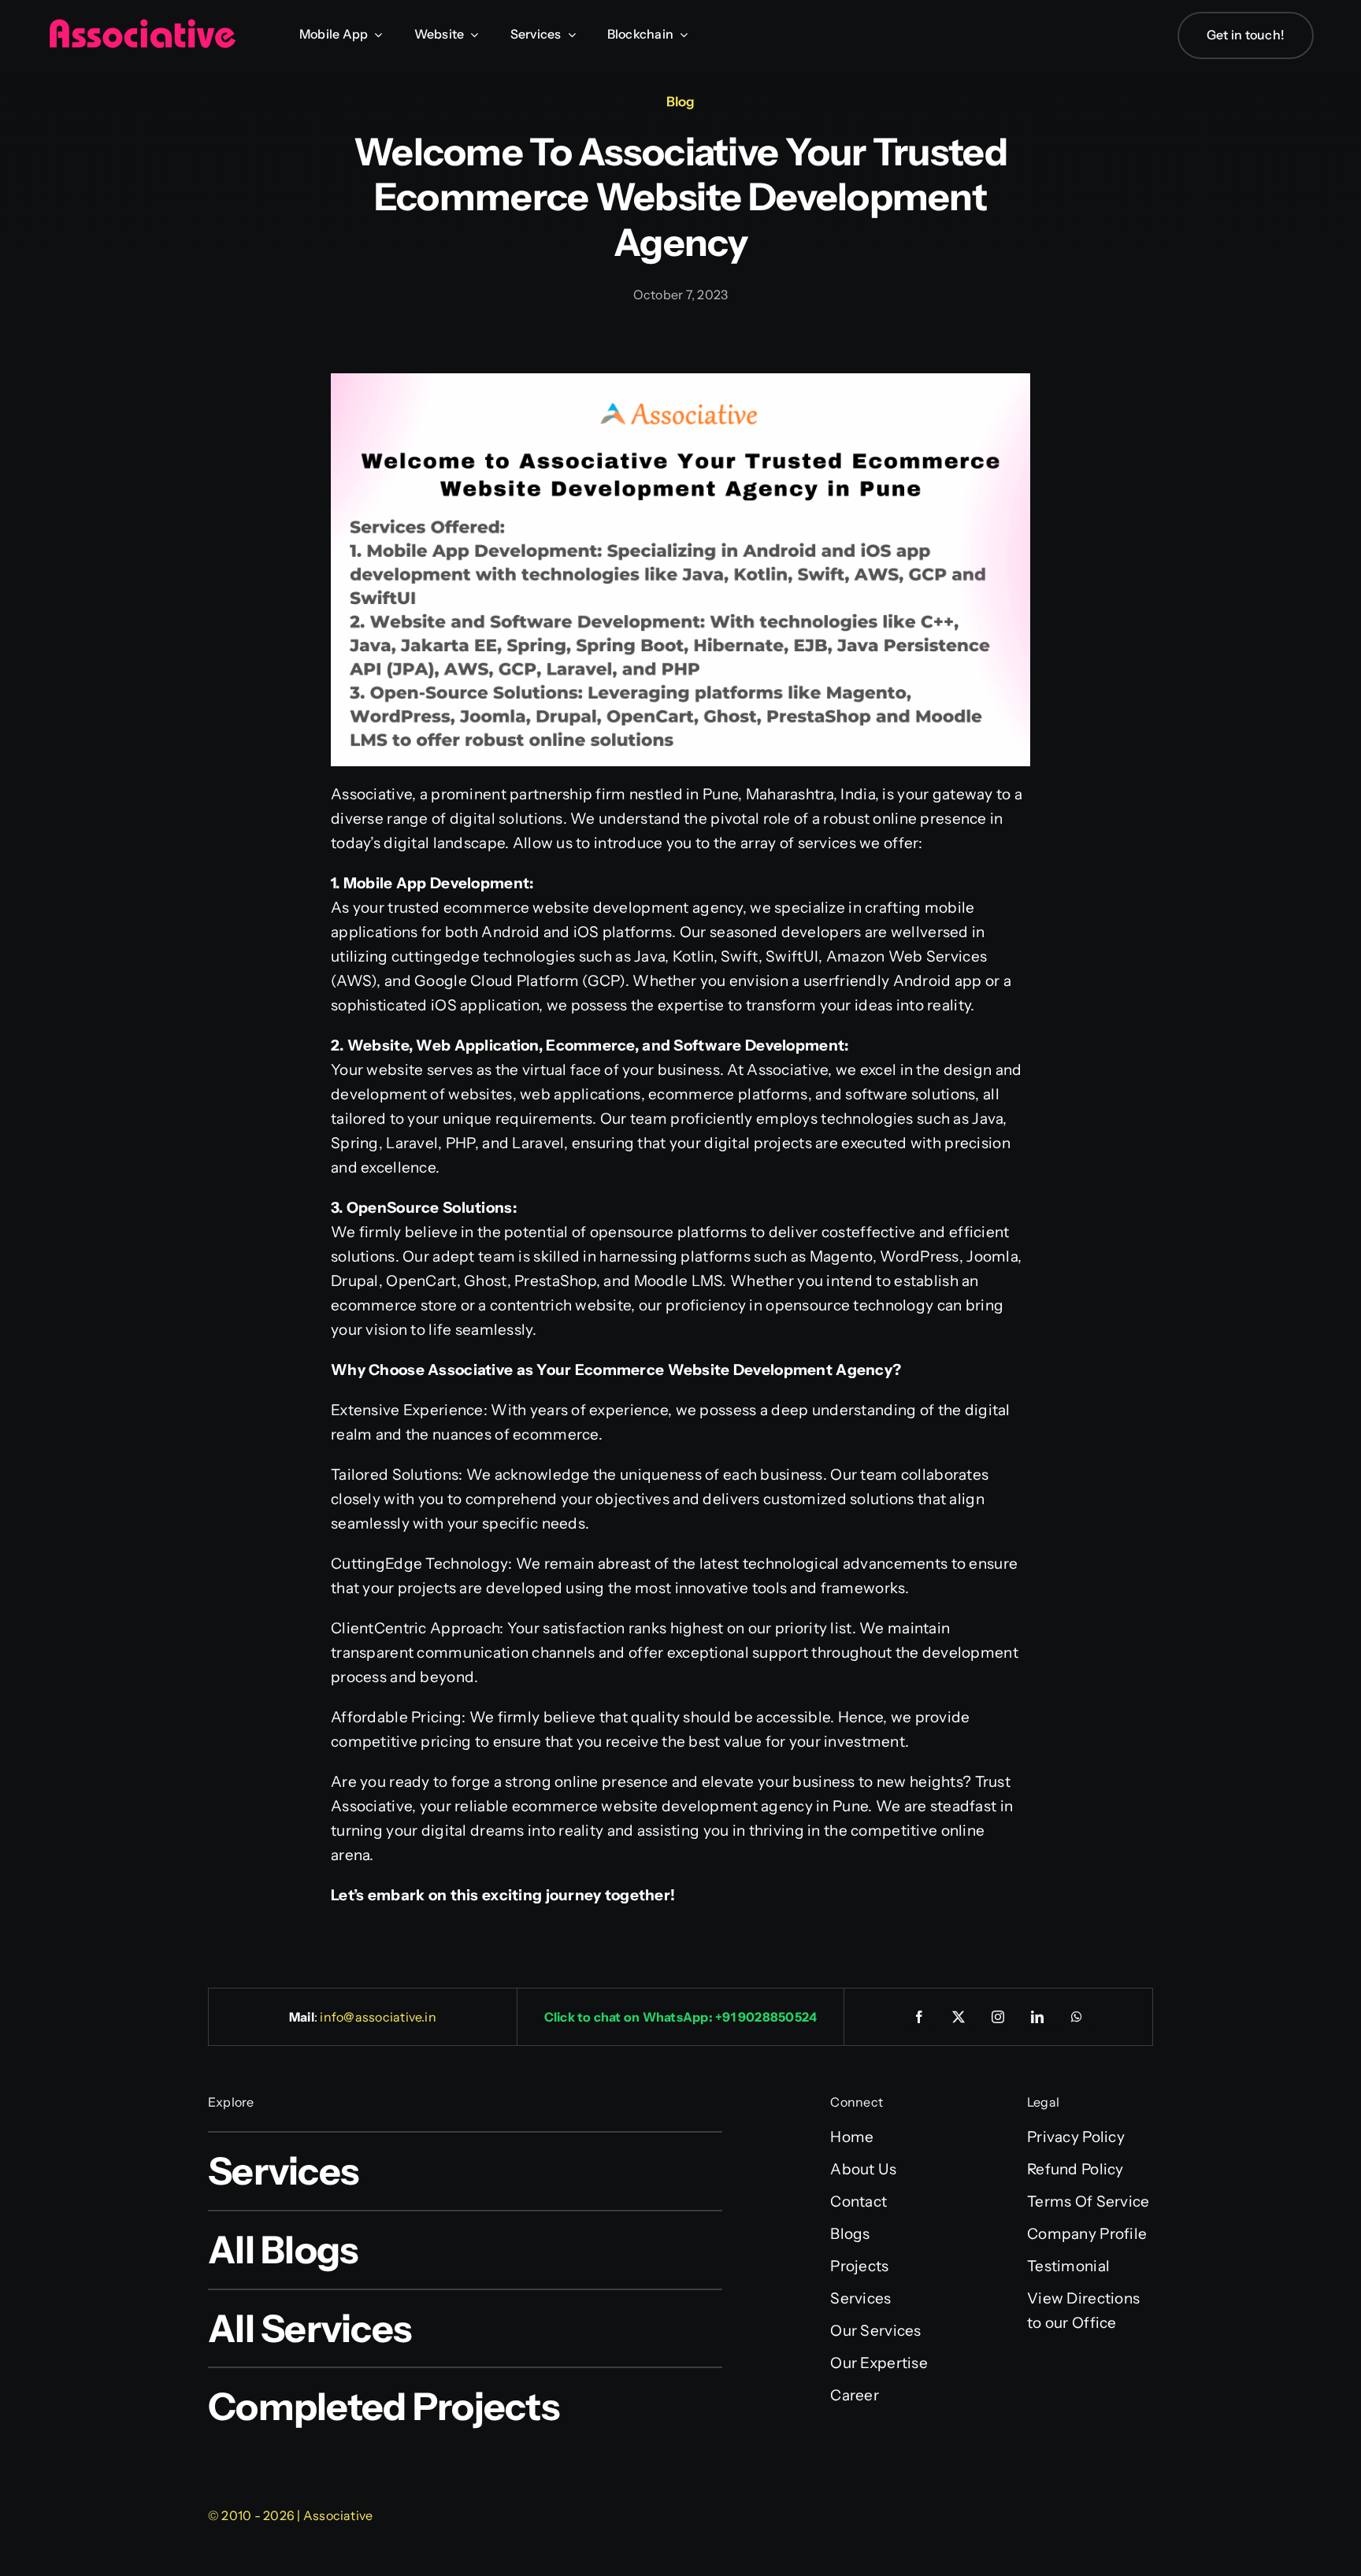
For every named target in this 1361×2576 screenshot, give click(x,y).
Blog (680, 102)
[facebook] (920, 2017)
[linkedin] (1038, 2017)
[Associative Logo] (142, 26)
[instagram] (999, 2017)
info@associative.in (378, 2017)
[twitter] (959, 2017)
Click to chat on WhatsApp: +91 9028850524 (681, 2017)
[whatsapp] (1077, 2017)
